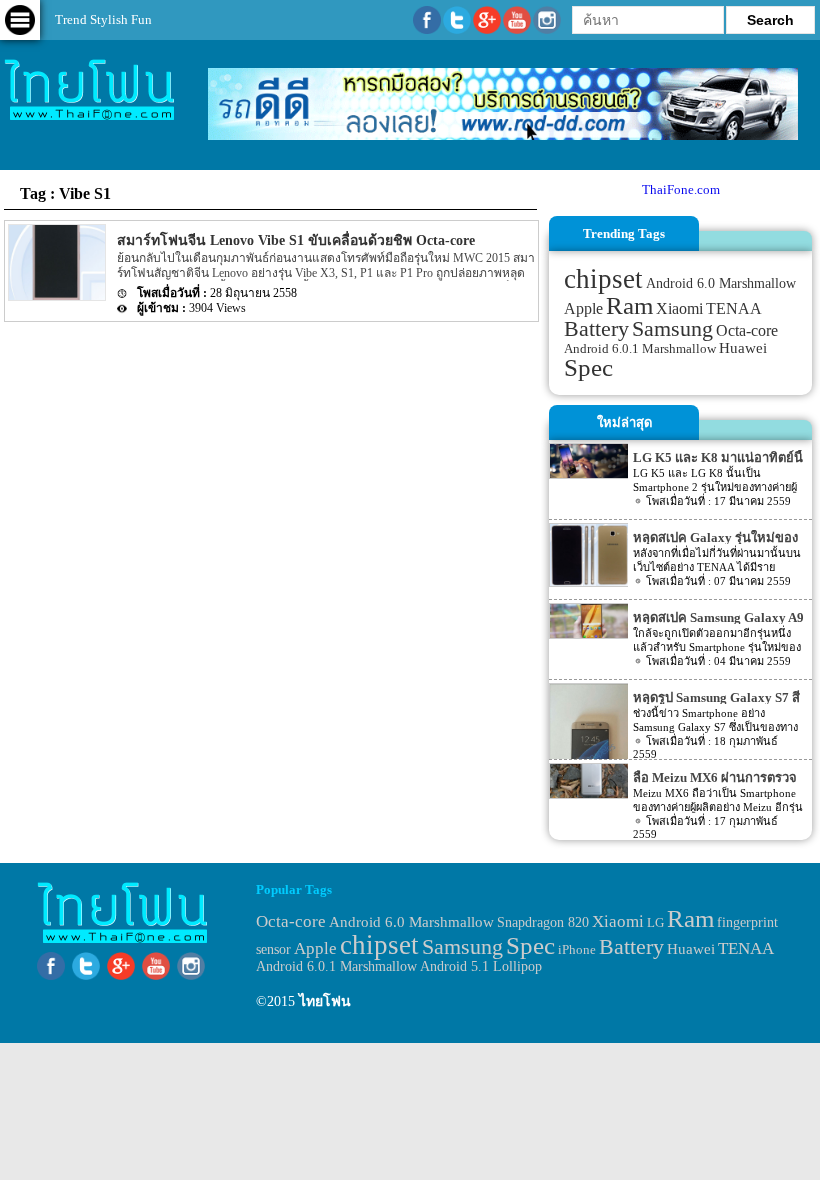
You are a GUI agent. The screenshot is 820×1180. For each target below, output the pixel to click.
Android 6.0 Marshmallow (721, 283)
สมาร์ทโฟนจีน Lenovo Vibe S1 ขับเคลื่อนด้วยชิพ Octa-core (296, 240)
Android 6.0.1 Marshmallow (640, 348)
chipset (603, 279)
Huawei (743, 348)
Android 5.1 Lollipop (481, 966)
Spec (588, 367)
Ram (629, 305)
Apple (583, 309)
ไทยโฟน (325, 1001)
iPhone (577, 949)
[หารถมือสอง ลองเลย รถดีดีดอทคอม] (503, 135)
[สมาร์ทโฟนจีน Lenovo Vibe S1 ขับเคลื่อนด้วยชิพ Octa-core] (55, 296)
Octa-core (747, 330)
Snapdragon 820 (543, 922)
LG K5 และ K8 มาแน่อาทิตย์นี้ (718, 457)
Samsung (672, 328)
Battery (596, 329)
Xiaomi (679, 308)
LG (655, 922)
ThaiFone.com (681, 189)
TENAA (734, 308)
